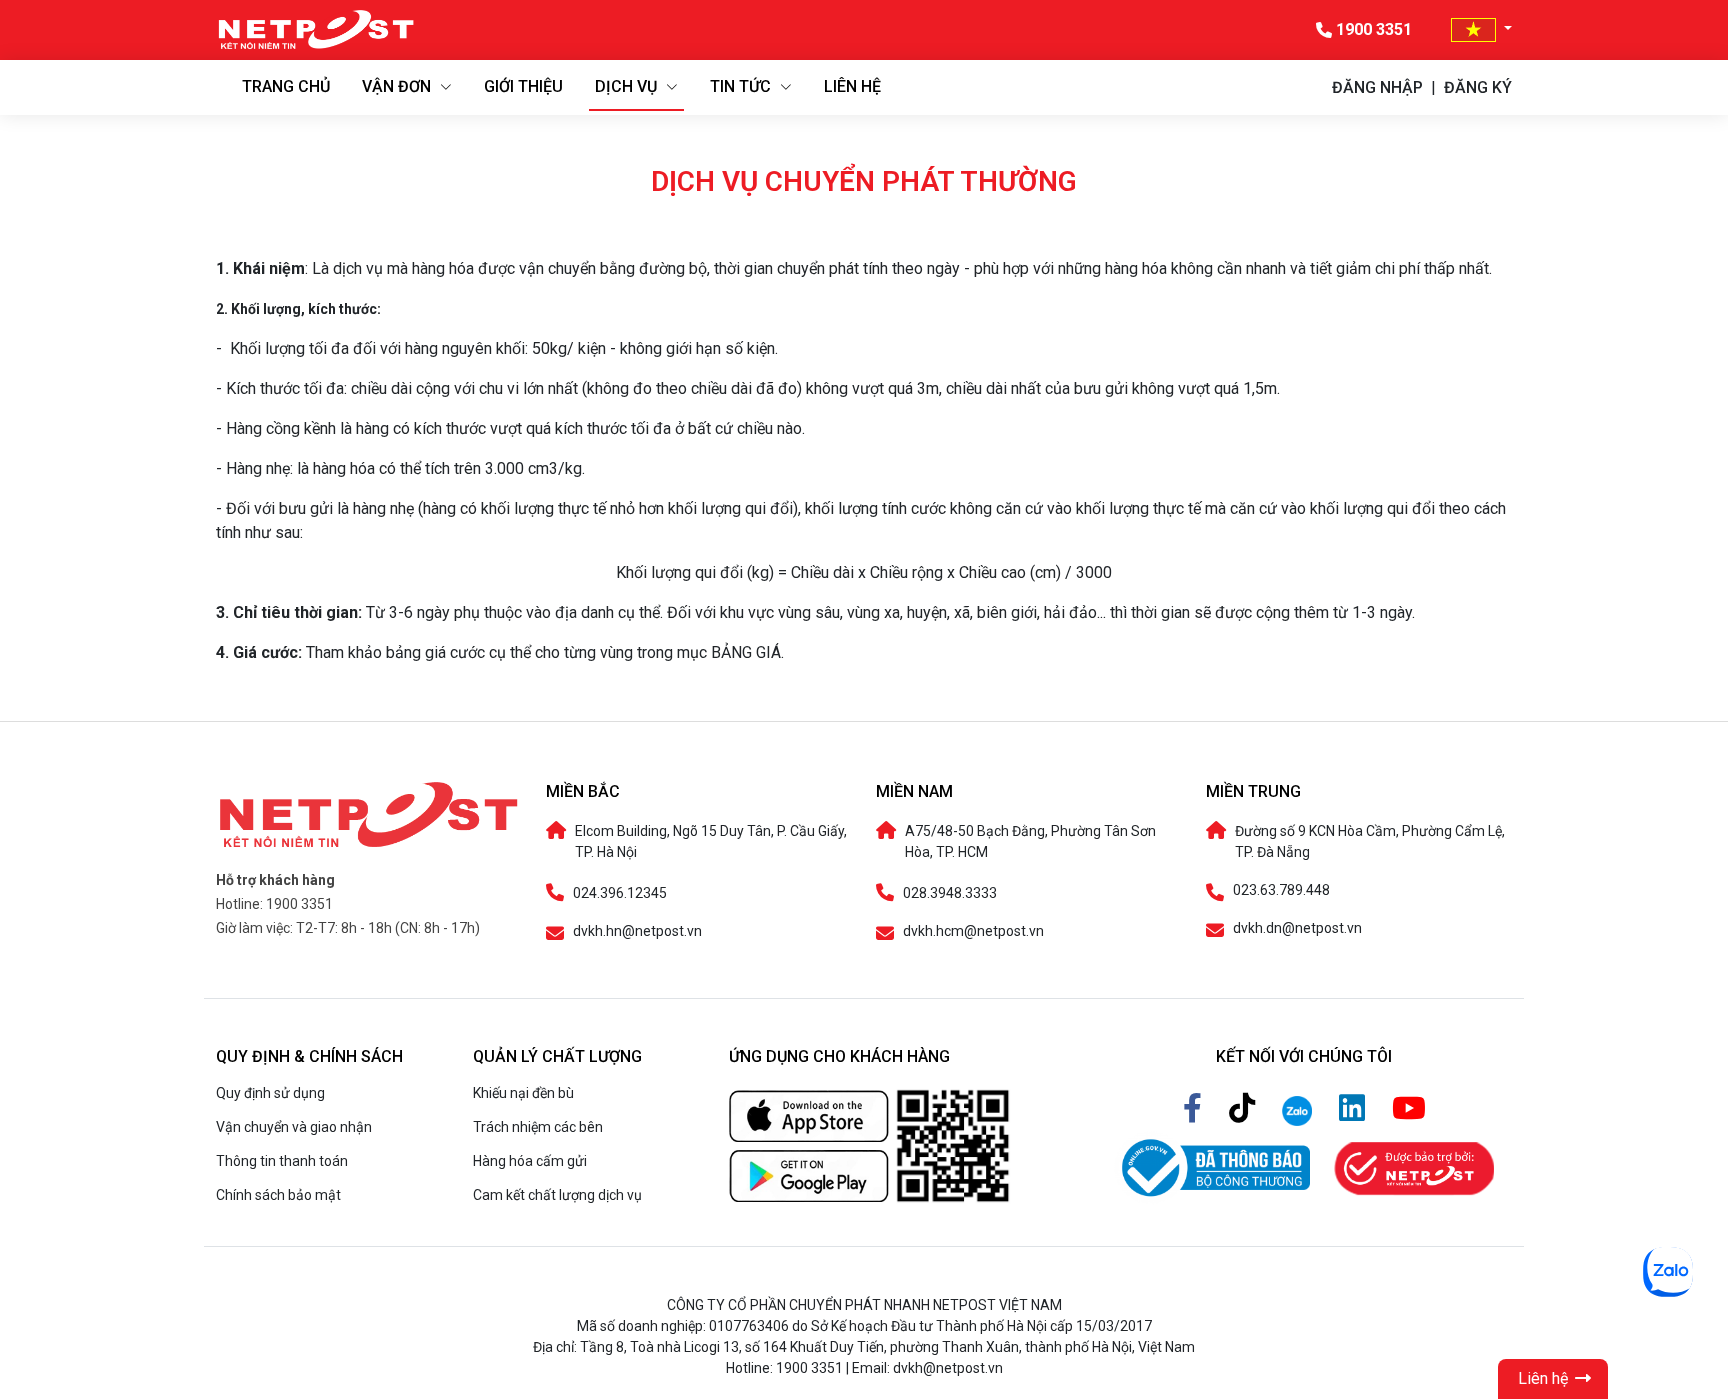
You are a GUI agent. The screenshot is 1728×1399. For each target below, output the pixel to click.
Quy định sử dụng (270, 1093)
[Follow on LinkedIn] (1355, 1108)
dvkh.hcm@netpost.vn (973, 931)
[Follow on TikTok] (1245, 1108)
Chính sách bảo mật (278, 1195)
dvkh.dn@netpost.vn (1297, 928)
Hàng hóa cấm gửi (530, 1161)
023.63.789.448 (1281, 890)
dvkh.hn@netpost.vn (637, 931)
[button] (1481, 29)
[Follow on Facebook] (1196, 1108)
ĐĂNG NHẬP (1377, 87)
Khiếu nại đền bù (523, 1093)
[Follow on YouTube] (1409, 1108)
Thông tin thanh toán (282, 1161)
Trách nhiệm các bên (538, 1127)
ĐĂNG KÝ (1478, 87)
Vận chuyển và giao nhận (294, 1127)
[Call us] (1300, 1108)
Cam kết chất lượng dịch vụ (557, 1195)
